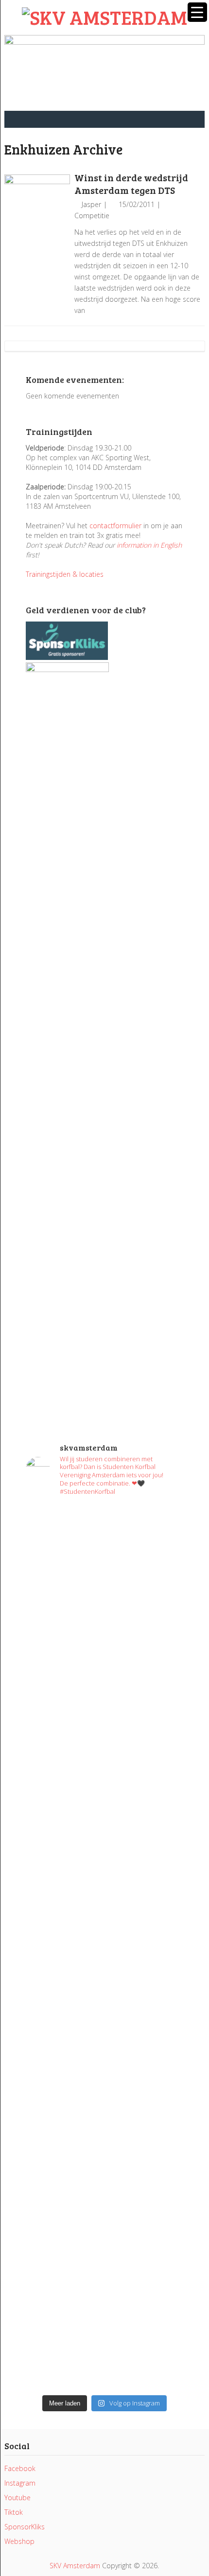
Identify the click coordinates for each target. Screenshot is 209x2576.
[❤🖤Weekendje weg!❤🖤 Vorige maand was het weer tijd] (104, 2061)
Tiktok (14, 2512)
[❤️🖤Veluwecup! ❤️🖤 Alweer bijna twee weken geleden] (104, 2343)
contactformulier (115, 526)
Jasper (91, 204)
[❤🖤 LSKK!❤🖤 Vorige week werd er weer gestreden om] (104, 2178)
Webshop (19, 2541)
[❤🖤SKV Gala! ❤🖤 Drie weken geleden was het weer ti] (104, 1814)
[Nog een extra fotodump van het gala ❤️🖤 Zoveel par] (104, 1755)
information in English (149, 545)
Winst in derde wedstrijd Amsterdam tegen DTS (131, 184)
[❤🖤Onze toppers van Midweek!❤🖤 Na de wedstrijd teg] (104, 2275)
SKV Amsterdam (75, 2566)
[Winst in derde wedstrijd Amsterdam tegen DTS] (37, 207)
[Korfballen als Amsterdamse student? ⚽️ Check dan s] (104, 1712)
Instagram (20, 2483)
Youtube (17, 2498)
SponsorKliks (25, 2527)
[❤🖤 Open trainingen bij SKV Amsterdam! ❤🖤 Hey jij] (104, 1595)
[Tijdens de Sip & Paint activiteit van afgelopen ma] (104, 1882)
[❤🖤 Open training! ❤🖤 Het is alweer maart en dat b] (104, 1964)
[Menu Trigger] (197, 12)
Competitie (92, 216)
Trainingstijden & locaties (65, 574)
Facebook (20, 2468)
